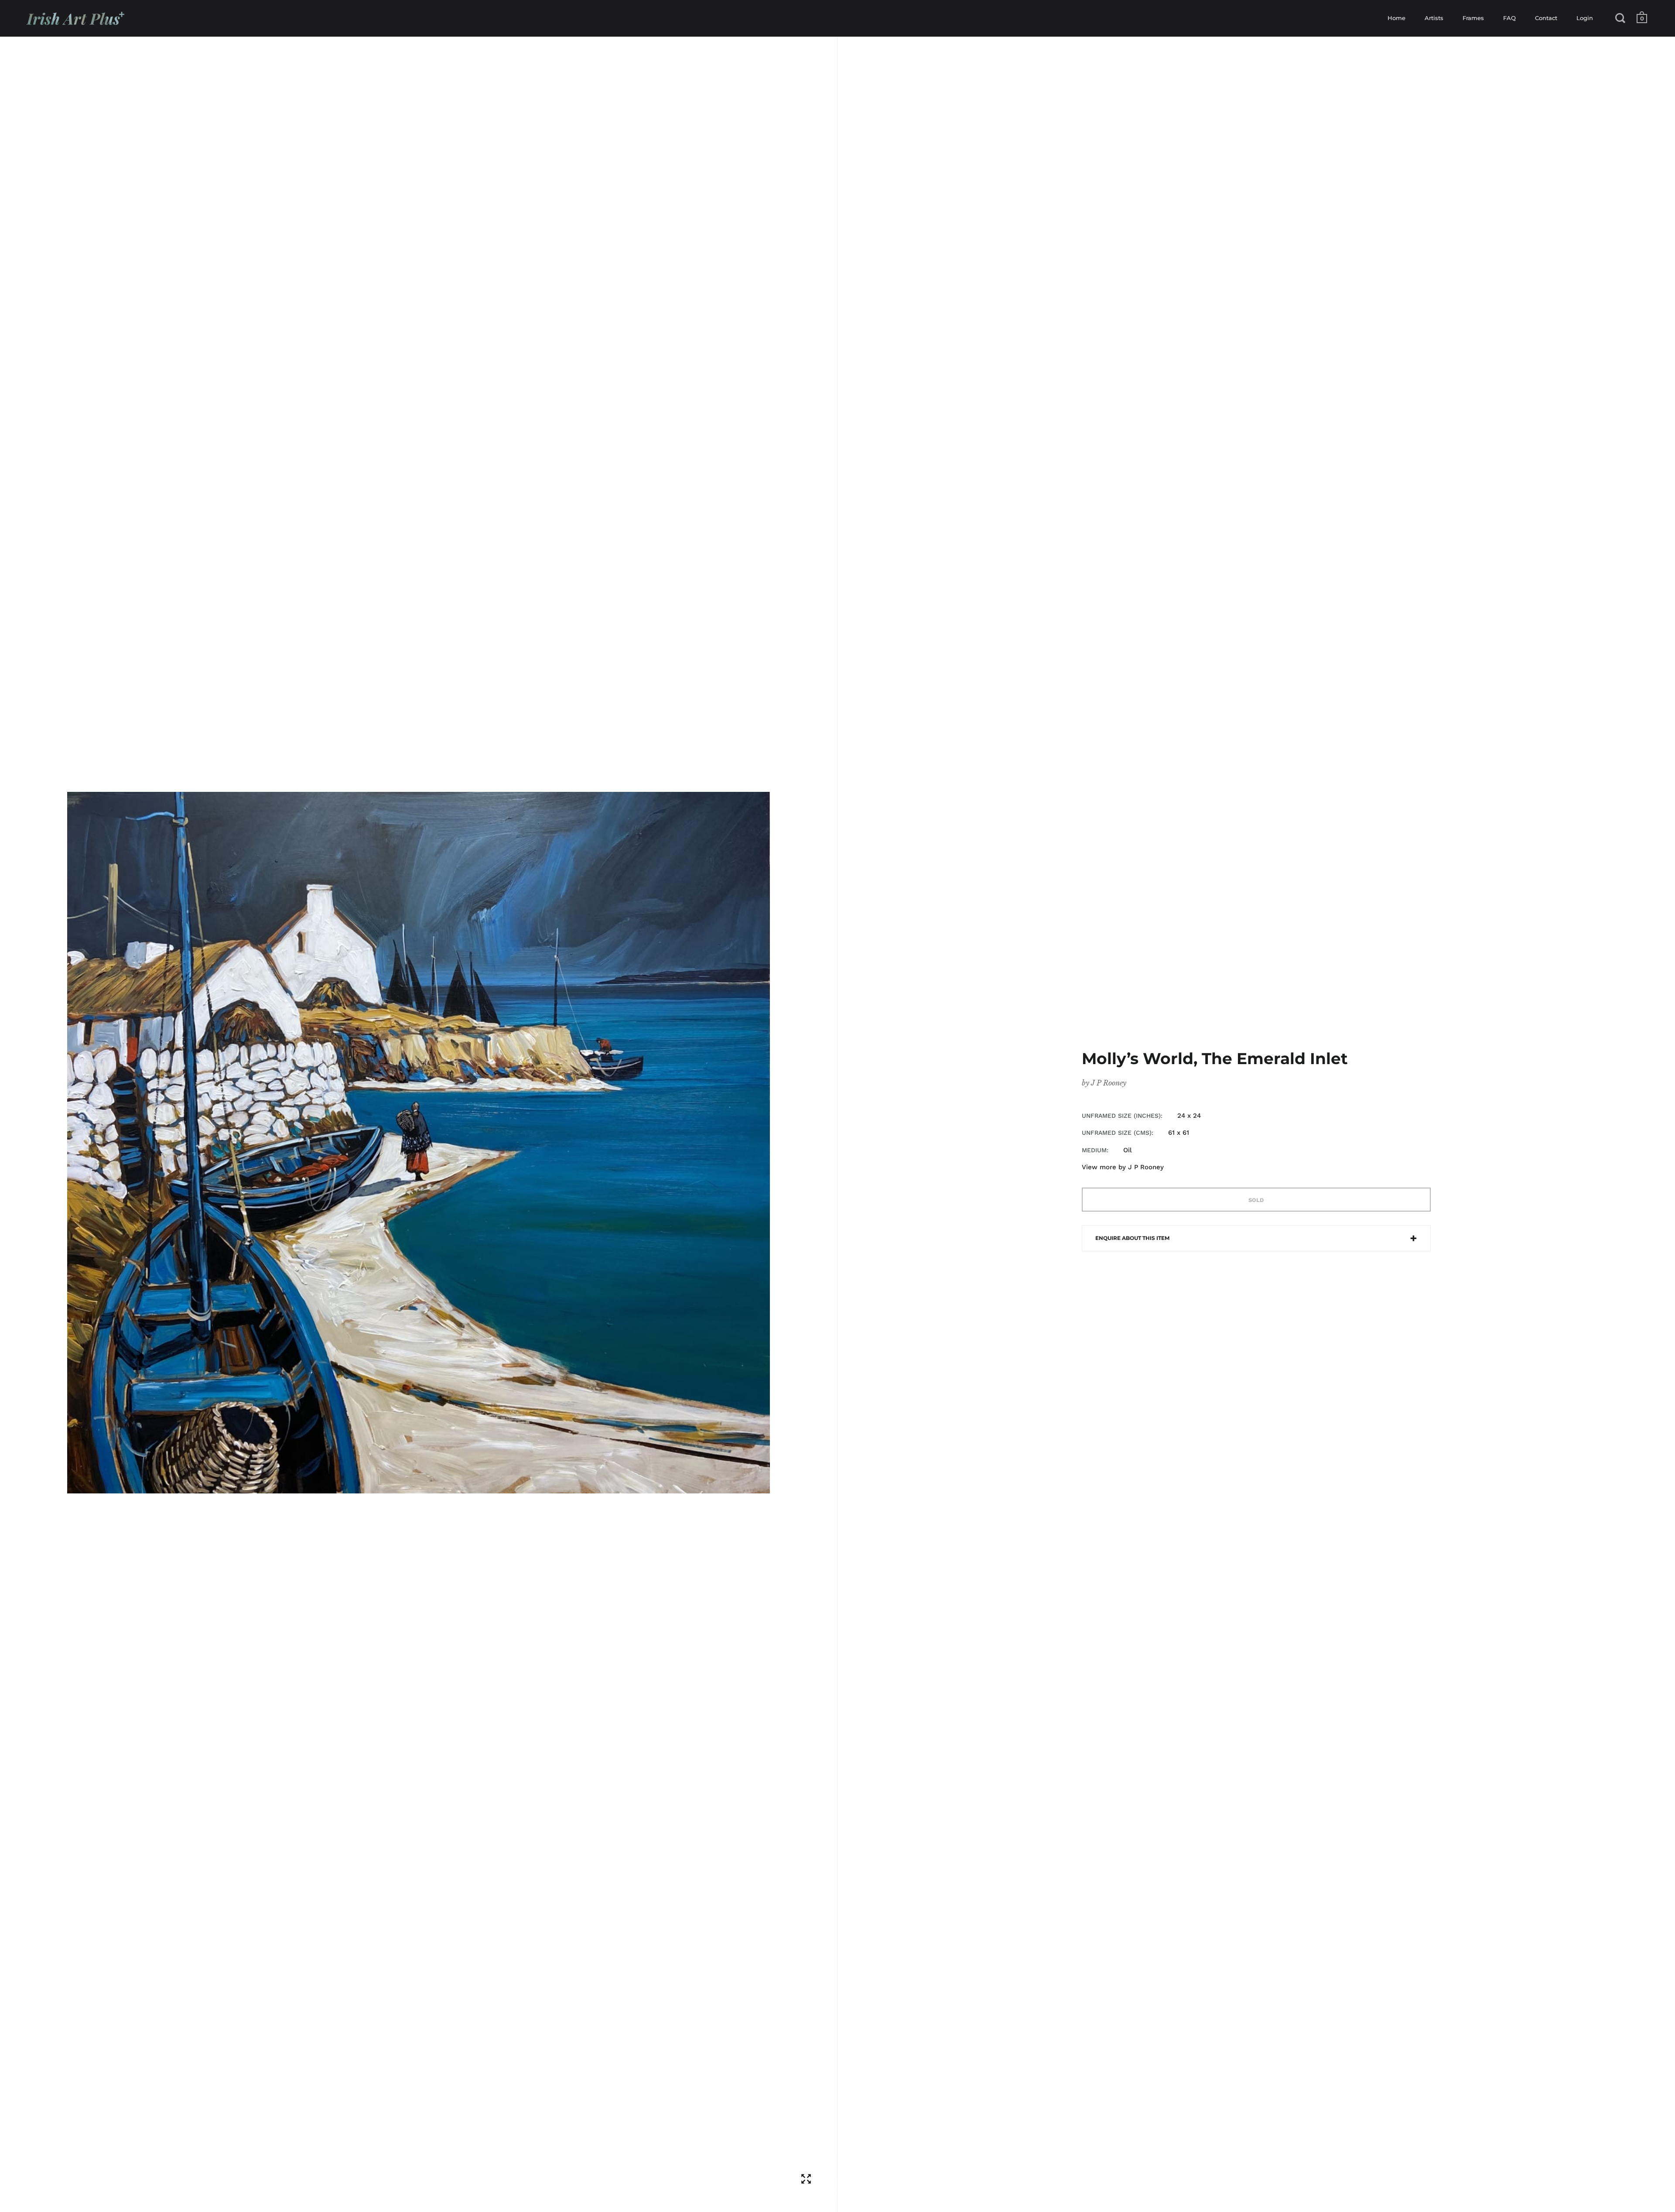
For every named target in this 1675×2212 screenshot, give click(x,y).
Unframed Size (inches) (1121, 1116)
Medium (1094, 1150)
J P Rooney (1109, 1083)
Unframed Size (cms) (1117, 1133)
